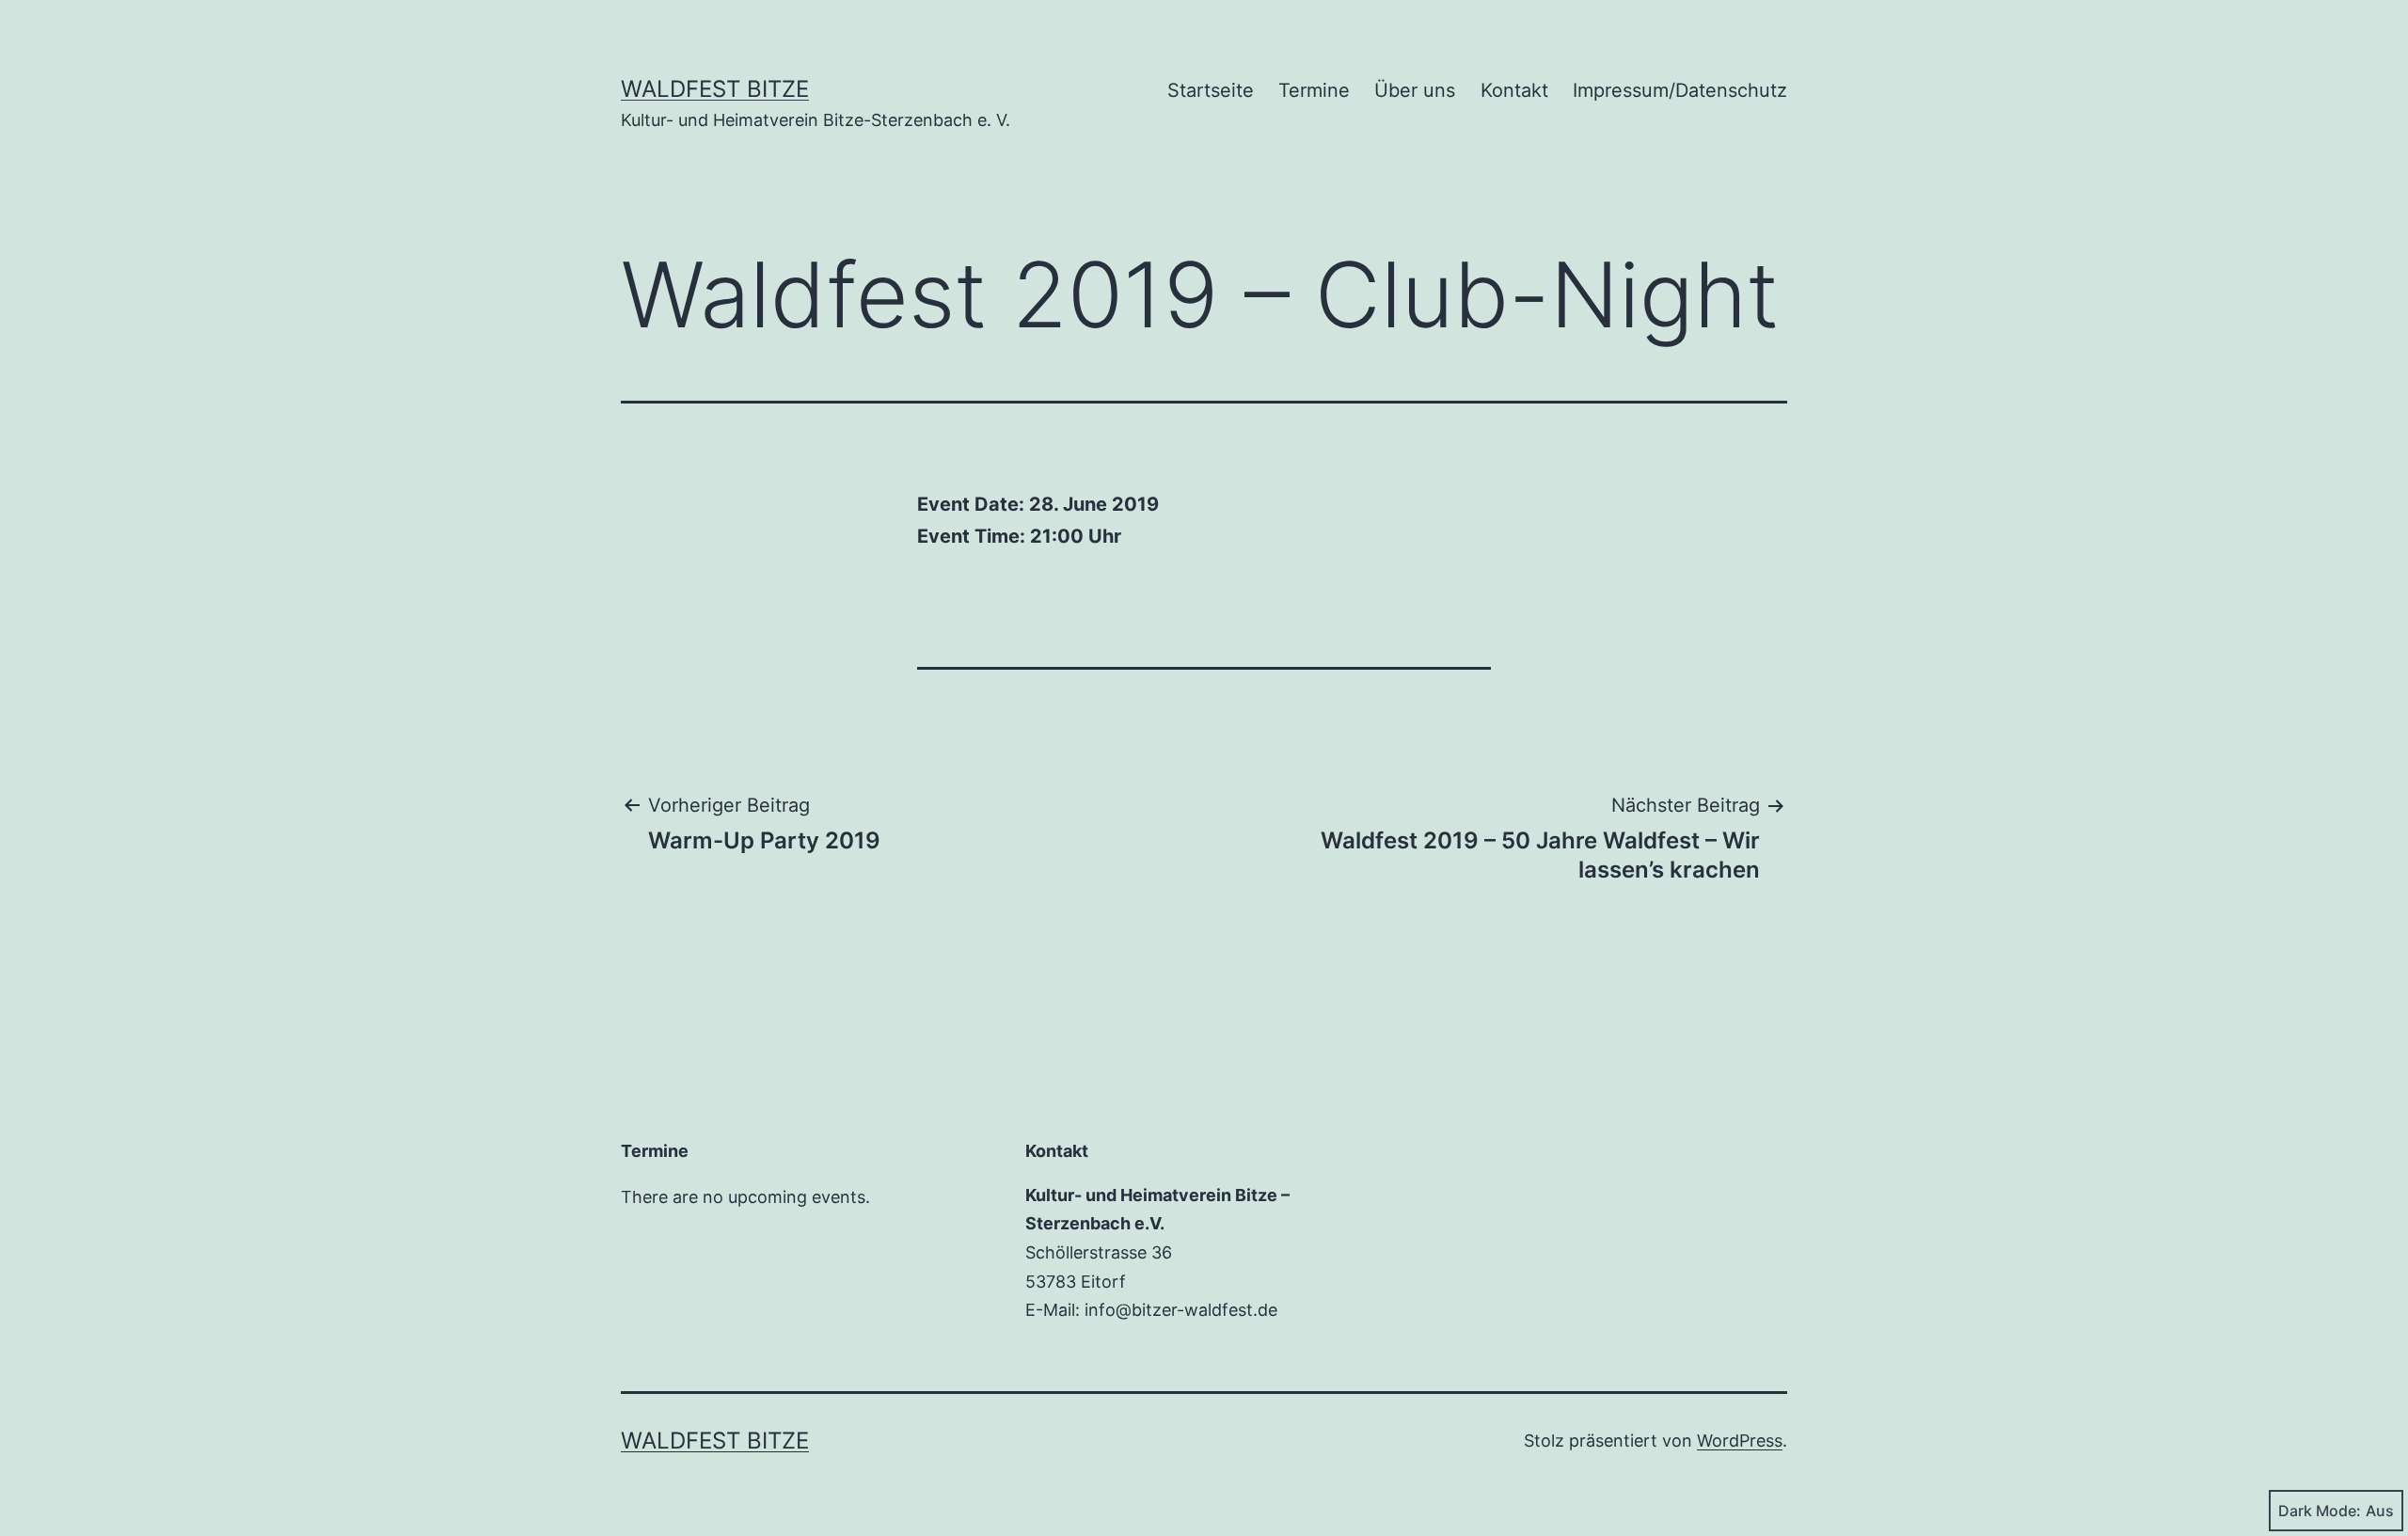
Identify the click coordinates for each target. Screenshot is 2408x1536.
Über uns (1415, 90)
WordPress (1740, 1441)
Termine (1314, 90)
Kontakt (1514, 90)
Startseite (1211, 90)
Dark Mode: (2320, 1511)
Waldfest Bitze (715, 89)
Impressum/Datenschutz (1680, 90)
